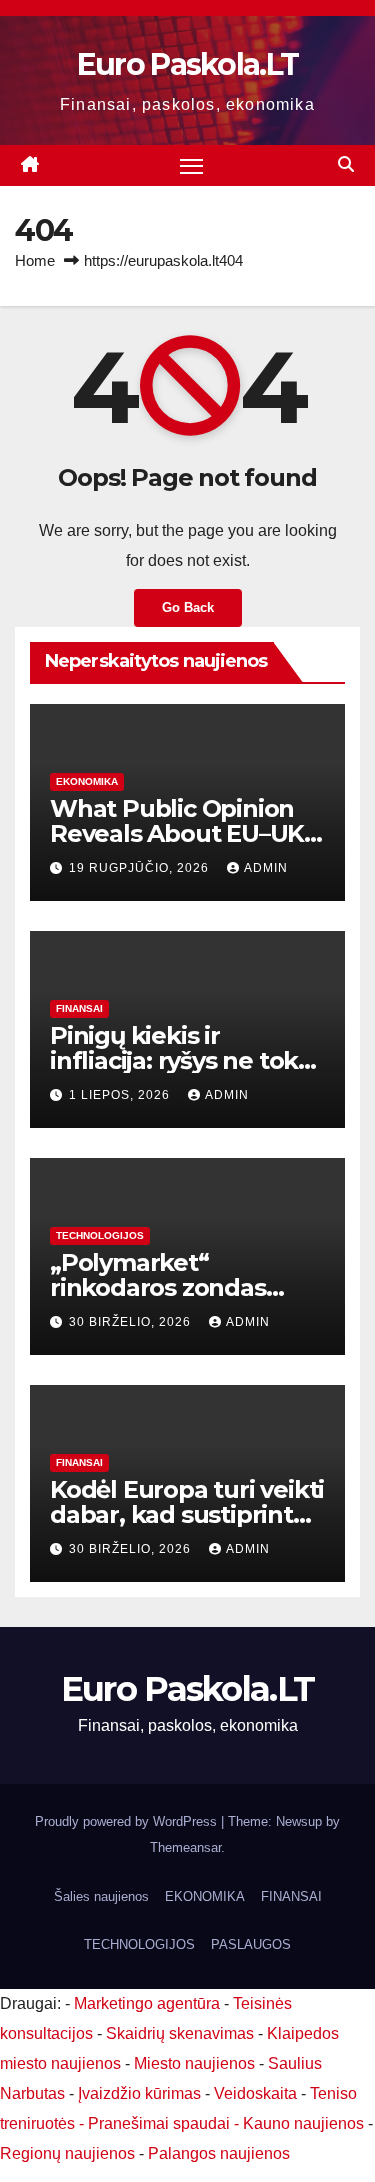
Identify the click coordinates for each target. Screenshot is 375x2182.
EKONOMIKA (87, 781)
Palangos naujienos (219, 2153)
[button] (346, 164)
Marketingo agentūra (147, 2003)
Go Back (188, 607)
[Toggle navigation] (192, 166)
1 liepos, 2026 (121, 1095)
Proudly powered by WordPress (128, 1821)
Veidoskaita (255, 2093)
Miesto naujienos (194, 2063)
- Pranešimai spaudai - (161, 2123)
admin (266, 868)
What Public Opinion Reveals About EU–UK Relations (177, 833)
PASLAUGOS (251, 1944)
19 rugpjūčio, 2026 (141, 868)
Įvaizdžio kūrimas (139, 2093)
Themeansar (185, 1847)
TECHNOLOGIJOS (100, 1235)
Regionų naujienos (67, 2153)
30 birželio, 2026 (132, 1322)
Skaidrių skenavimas (180, 2033)
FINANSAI (79, 1008)
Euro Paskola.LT (188, 64)
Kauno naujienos (303, 2123)
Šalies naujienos (101, 1896)
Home (35, 260)
